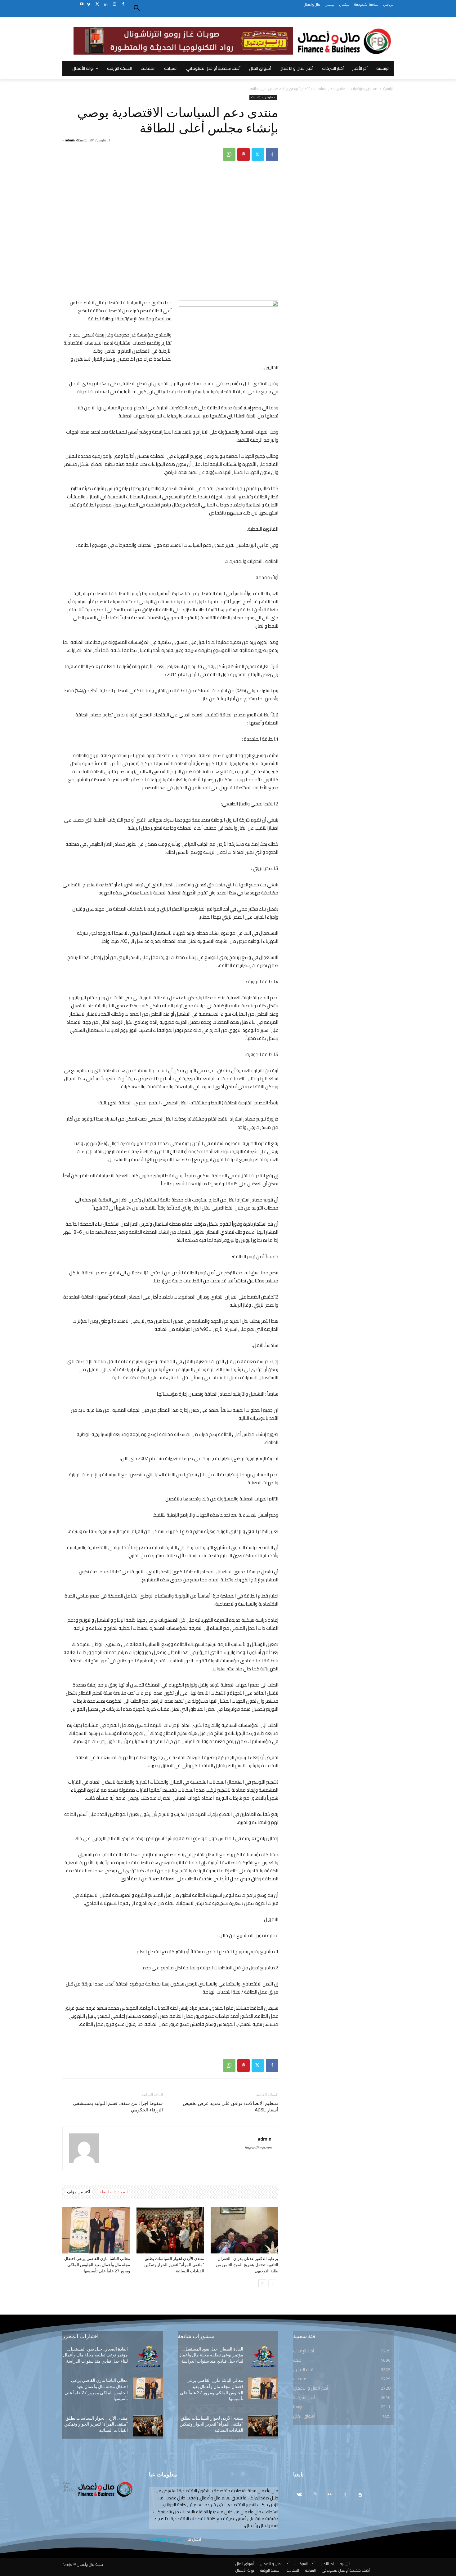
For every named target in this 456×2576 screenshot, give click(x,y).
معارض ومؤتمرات (364, 89)
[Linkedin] (106, 4)
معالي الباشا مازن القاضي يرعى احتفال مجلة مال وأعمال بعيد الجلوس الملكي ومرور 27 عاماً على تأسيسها (97, 2265)
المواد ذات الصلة (114, 2192)
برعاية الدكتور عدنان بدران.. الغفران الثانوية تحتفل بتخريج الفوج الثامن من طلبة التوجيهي (247, 2265)
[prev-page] (272, 2283)
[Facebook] (123, 4)
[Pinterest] (244, 154)
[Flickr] (330, 2495)
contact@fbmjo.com (167, 2539)
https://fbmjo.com (258, 2148)
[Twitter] (97, 4)
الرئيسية (389, 89)
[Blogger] (360, 2495)
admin (70, 140)
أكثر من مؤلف (79, 2192)
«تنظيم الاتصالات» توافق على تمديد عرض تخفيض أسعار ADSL (230, 2107)
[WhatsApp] (229, 154)
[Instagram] (114, 4)
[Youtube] (81, 4)
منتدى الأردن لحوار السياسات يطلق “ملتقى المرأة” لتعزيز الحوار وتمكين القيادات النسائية (174, 2265)
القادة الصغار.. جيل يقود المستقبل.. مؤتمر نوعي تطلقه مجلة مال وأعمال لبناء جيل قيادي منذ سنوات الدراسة (95, 2355)
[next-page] (262, 2283)
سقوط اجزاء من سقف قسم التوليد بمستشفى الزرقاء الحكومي (118, 2107)
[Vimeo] (89, 4)
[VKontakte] (299, 2495)
